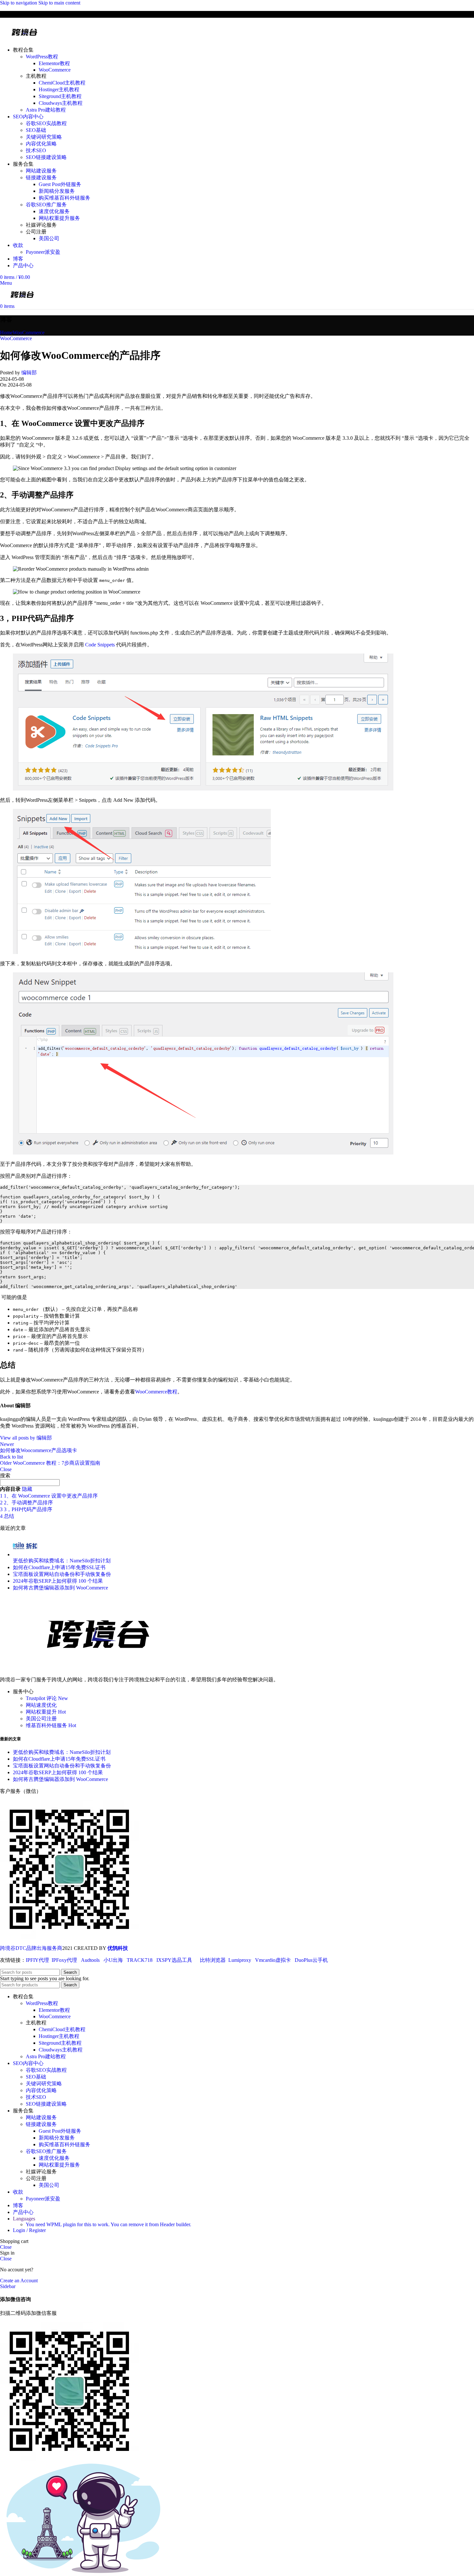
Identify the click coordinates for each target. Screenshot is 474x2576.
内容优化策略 (41, 144)
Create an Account (19, 2281)
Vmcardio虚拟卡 (273, 1960)
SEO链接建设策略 (46, 157)
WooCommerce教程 (156, 1392)
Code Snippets (100, 645)
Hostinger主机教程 (59, 89)
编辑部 (29, 373)
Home (6, 333)
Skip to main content (59, 3)
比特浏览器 (213, 1960)
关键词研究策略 (44, 137)
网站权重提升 (46, 1712)
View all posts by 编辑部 (26, 1438)
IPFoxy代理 (64, 1960)
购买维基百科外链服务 (64, 198)
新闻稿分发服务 (57, 191)
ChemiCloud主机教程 (62, 83)
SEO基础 (36, 130)
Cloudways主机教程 (61, 103)
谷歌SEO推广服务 (46, 205)
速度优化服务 (54, 211)
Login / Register (29, 2230)
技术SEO (36, 150)
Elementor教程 (54, 63)
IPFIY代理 (37, 1960)
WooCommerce (55, 70)
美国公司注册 (41, 1719)
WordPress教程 (42, 57)
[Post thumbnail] (25, 1554)
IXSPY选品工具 (174, 1960)
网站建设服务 (41, 171)
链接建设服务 (41, 177)
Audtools (90, 1960)
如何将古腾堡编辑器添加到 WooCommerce (60, 1588)
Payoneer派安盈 (43, 252)
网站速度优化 (41, 1705)
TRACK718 (140, 1960)
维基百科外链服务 (51, 1725)
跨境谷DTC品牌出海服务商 (31, 1948)
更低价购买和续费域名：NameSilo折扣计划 (62, 1561)
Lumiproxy (240, 1960)
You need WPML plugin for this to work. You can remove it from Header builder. (109, 2224)
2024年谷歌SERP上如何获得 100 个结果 (58, 1581)
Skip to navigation (19, 3)
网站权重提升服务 (59, 218)
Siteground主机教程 (60, 96)
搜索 (5, 1475)
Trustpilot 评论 (47, 1698)
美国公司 (49, 238)
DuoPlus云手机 (311, 1960)
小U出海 (113, 1960)
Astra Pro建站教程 (46, 110)
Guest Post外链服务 (60, 184)
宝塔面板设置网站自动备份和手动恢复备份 (62, 1574)
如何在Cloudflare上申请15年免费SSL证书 (59, 1567)
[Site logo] (25, 39)
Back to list (11, 1457)
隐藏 (27, 1489)
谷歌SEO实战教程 (46, 123)
